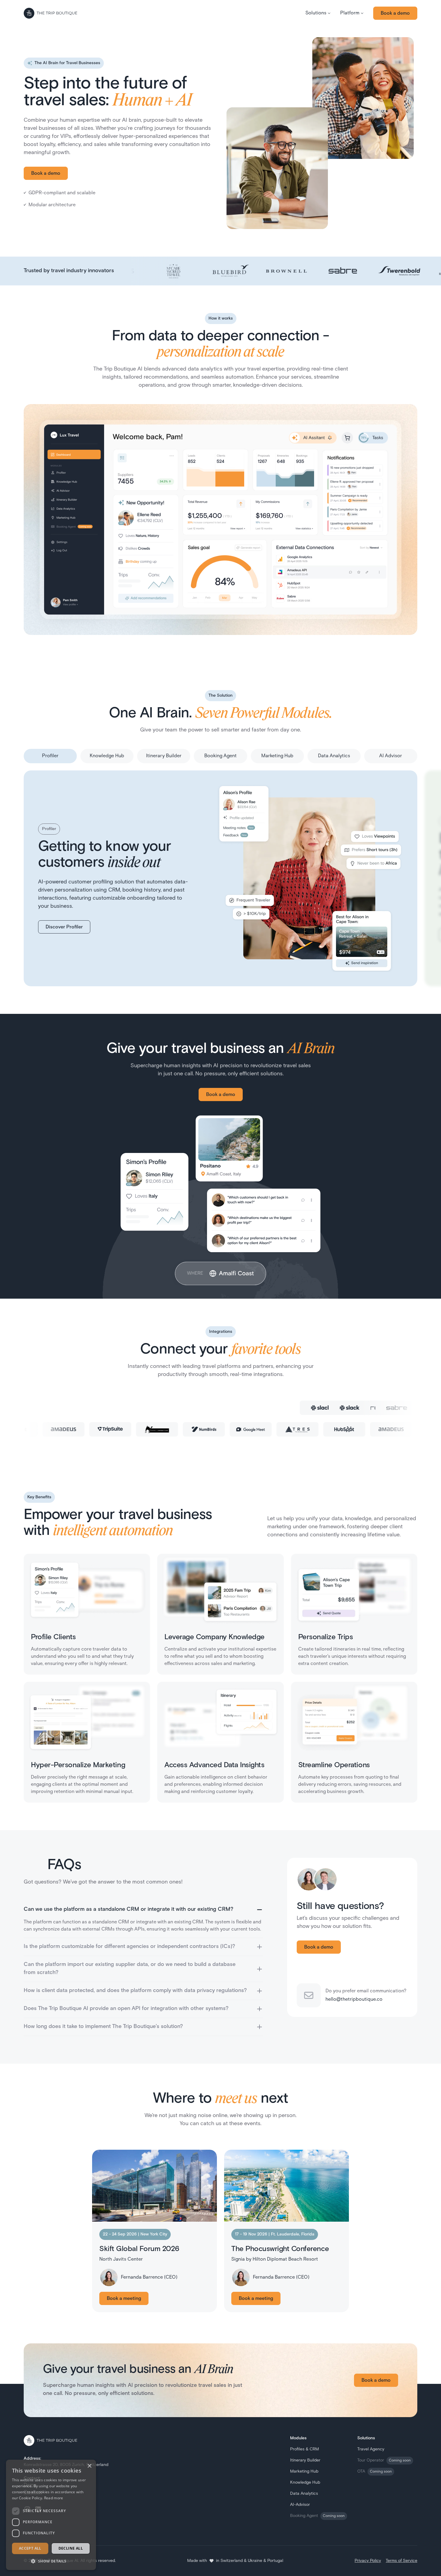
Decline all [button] (71, 2548)
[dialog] (51, 2515)
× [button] (89, 2466)
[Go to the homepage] (50, 13)
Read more (54, 2498)
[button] (318, 13)
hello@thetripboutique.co (354, 2000)
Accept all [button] (30, 2548)
